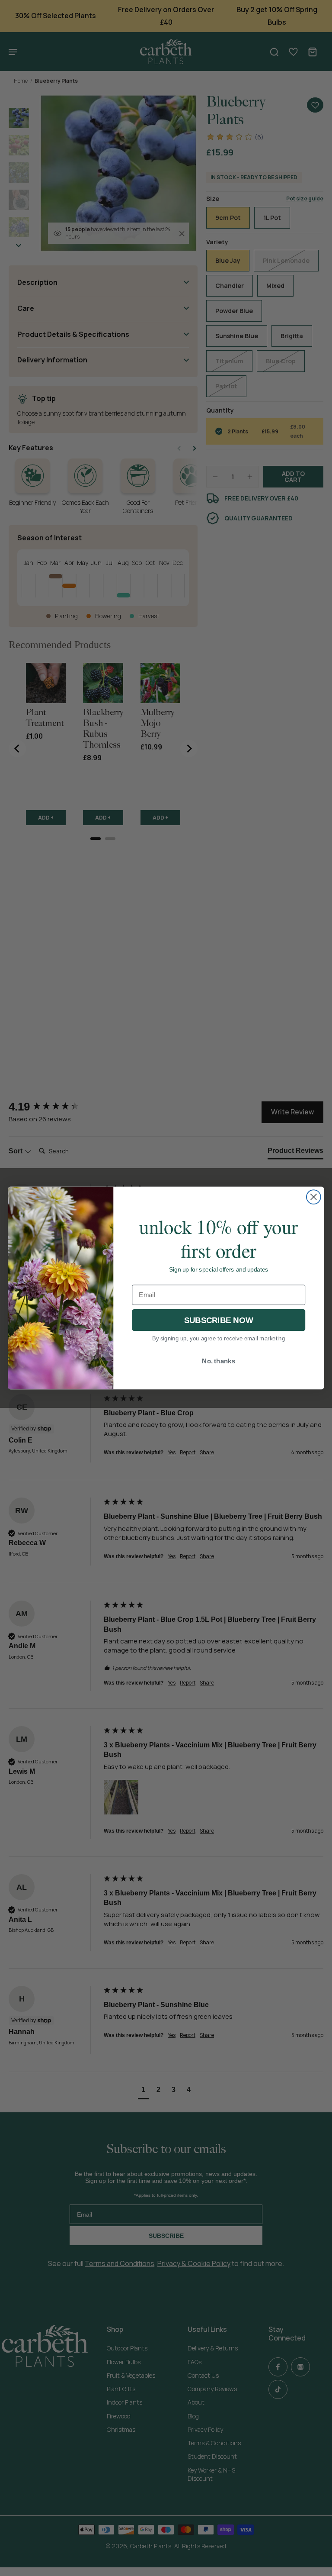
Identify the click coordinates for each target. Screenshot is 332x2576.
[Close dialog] (314, 1197)
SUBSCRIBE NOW (219, 1320)
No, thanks (219, 1361)
